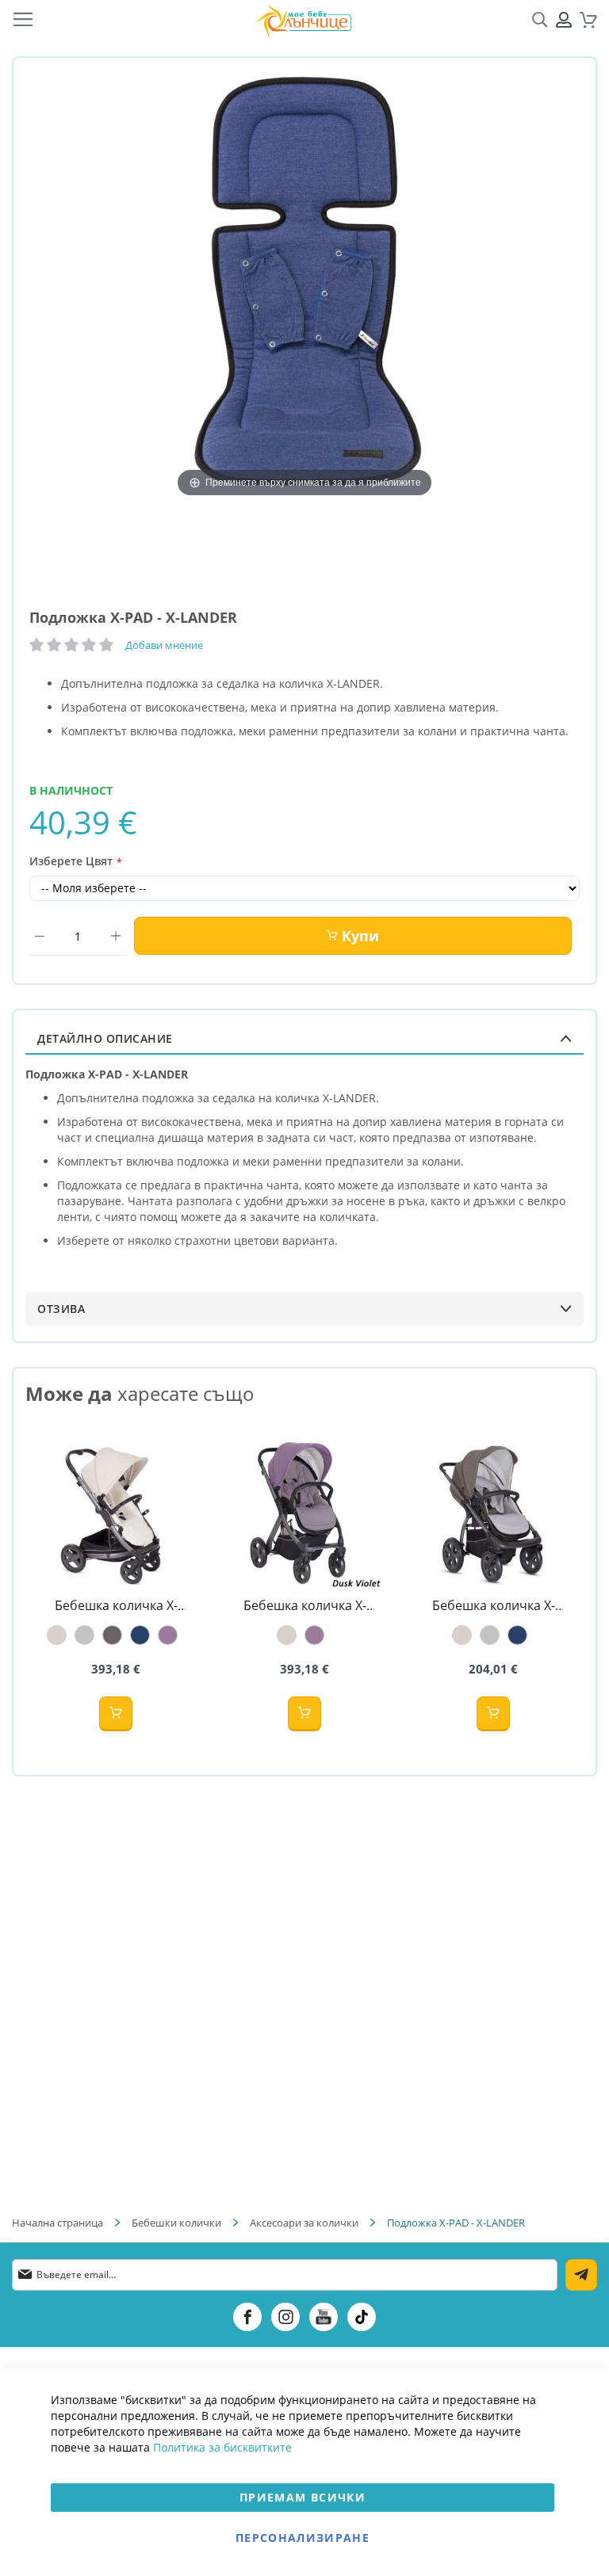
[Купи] (116, 1714)
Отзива (61, 1309)
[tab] (304, 1038)
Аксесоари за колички (304, 2223)
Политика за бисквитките (222, 2447)
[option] (57, 1635)
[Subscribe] (581, 2275)
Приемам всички (303, 2497)
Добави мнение (164, 645)
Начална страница (57, 2223)
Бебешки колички (176, 2223)
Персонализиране (303, 2538)
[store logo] (304, 20)
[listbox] (116, 1635)
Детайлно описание (105, 1038)
